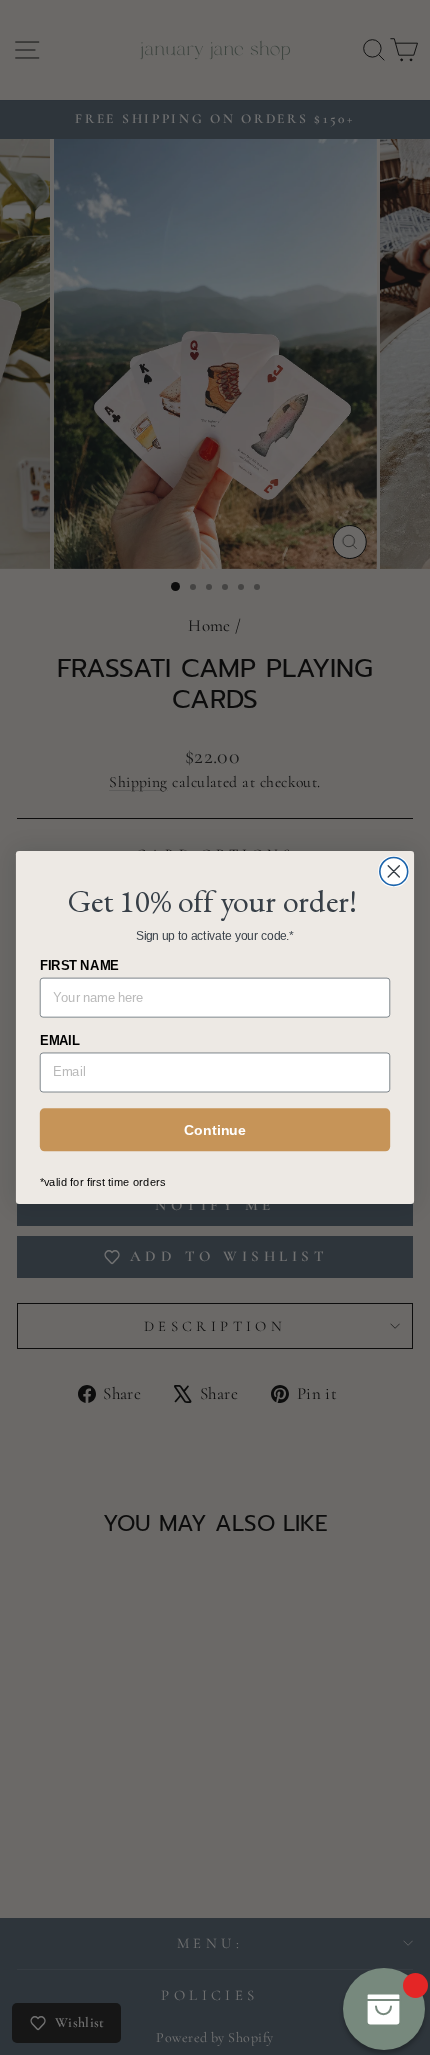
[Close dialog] (394, 871)
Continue (215, 1130)
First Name (79, 966)
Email (60, 1040)
